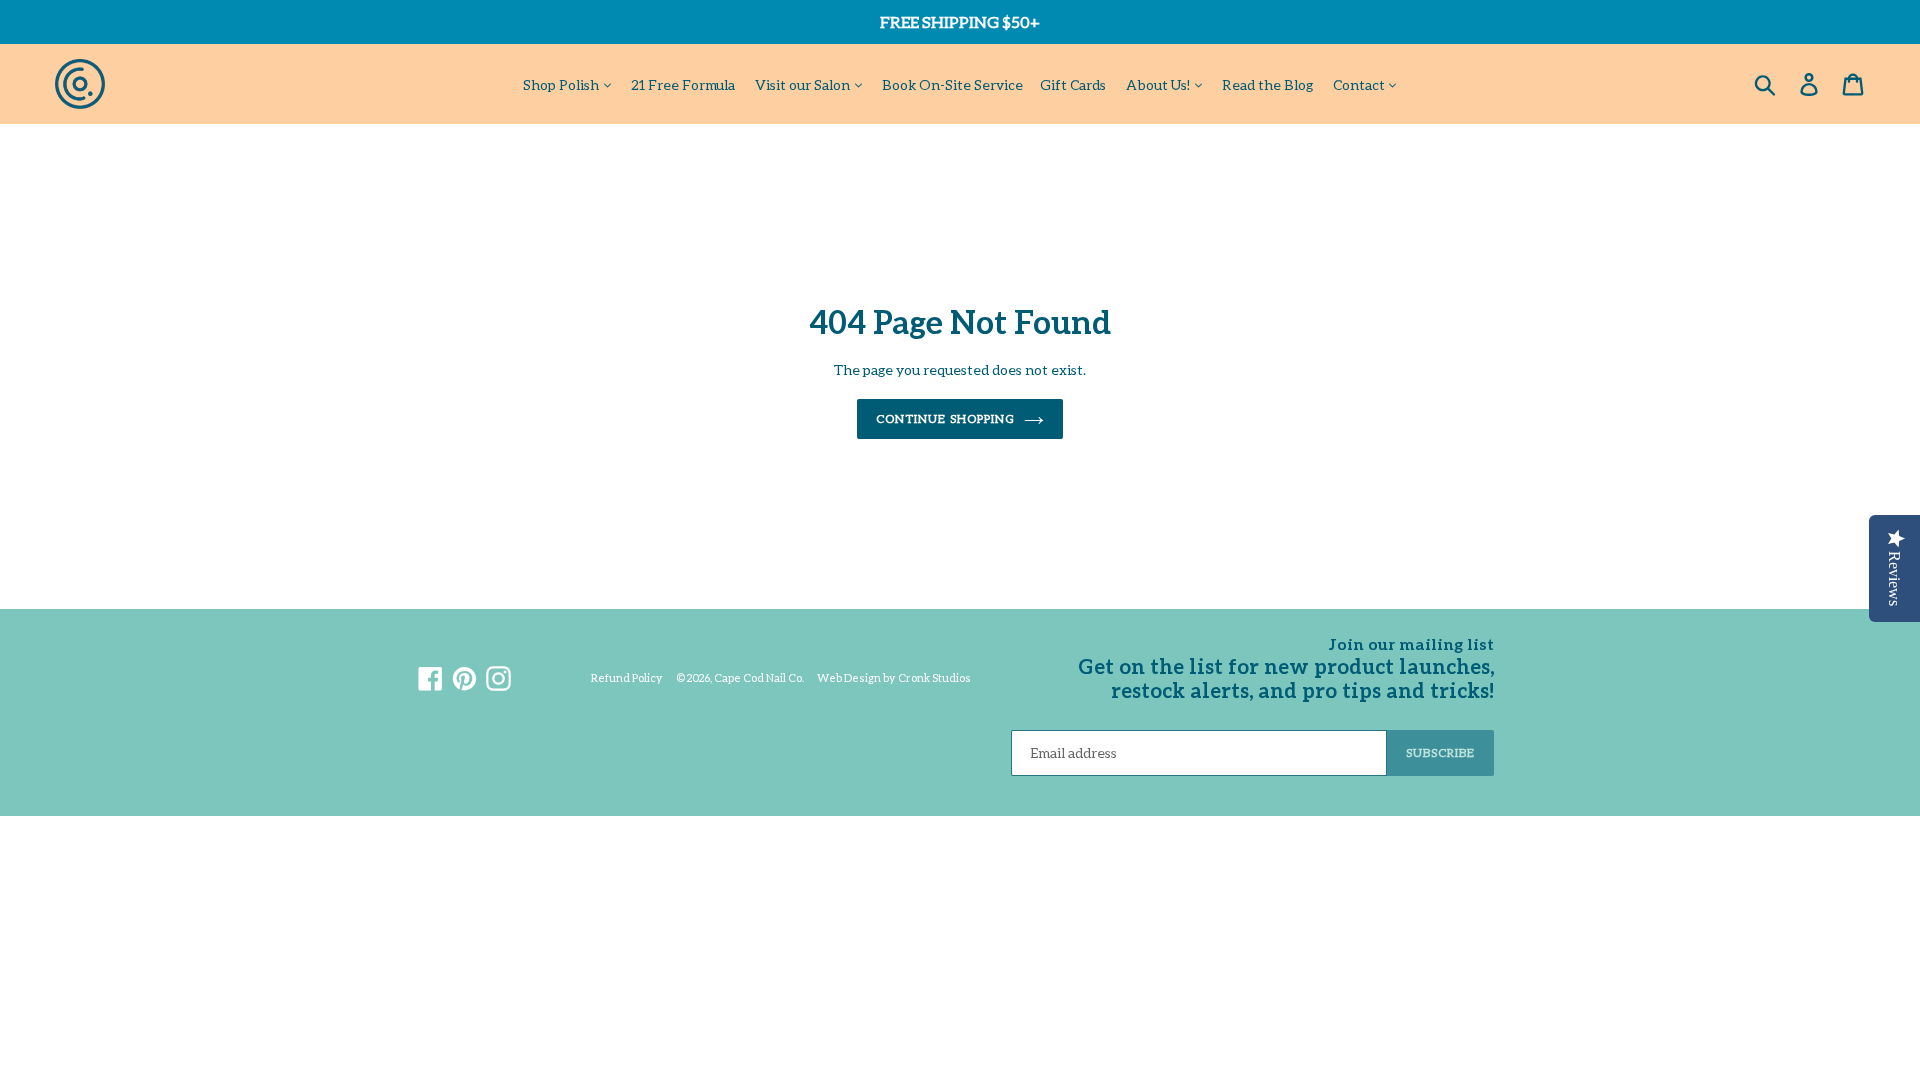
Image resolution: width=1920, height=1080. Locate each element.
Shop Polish (562, 84)
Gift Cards (1073, 84)
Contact (1360, 84)
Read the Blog (1267, 84)
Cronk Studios (934, 677)
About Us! (1159, 84)
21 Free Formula (683, 84)
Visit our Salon (804, 84)
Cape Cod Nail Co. (759, 677)
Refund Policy (627, 677)
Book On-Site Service (952, 84)
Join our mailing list (1411, 643)
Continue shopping (944, 418)
